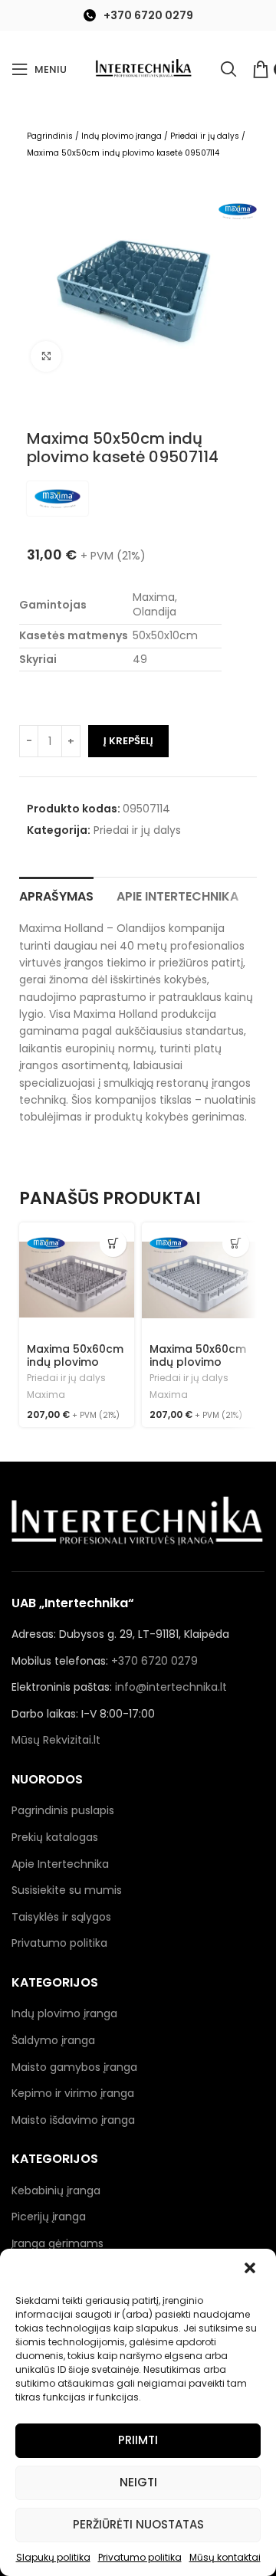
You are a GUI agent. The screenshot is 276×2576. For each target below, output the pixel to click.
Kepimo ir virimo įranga (73, 2093)
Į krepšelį (128, 741)
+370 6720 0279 (148, 15)
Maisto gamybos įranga (74, 2067)
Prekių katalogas (55, 1837)
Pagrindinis (50, 136)
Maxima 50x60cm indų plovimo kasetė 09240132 (198, 1362)
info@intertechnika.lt (171, 1687)
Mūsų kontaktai (225, 2557)
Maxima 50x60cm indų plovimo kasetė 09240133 (75, 1362)
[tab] (56, 894)
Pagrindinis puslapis (63, 1810)
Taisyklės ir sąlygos (61, 1917)
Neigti (138, 2482)
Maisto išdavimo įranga (73, 2120)
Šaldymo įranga (53, 2040)
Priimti (138, 2440)
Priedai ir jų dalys (205, 136)
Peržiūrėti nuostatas (138, 2524)
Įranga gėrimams (58, 2243)
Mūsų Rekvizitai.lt (56, 1740)
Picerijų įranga (49, 2217)
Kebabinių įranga (56, 2190)
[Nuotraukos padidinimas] (46, 356)
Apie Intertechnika (60, 1864)
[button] (251, 2269)
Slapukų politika (53, 2557)
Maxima (46, 1395)
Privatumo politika (140, 2557)
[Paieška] (228, 69)
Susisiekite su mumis (67, 1890)
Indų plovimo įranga (122, 136)
